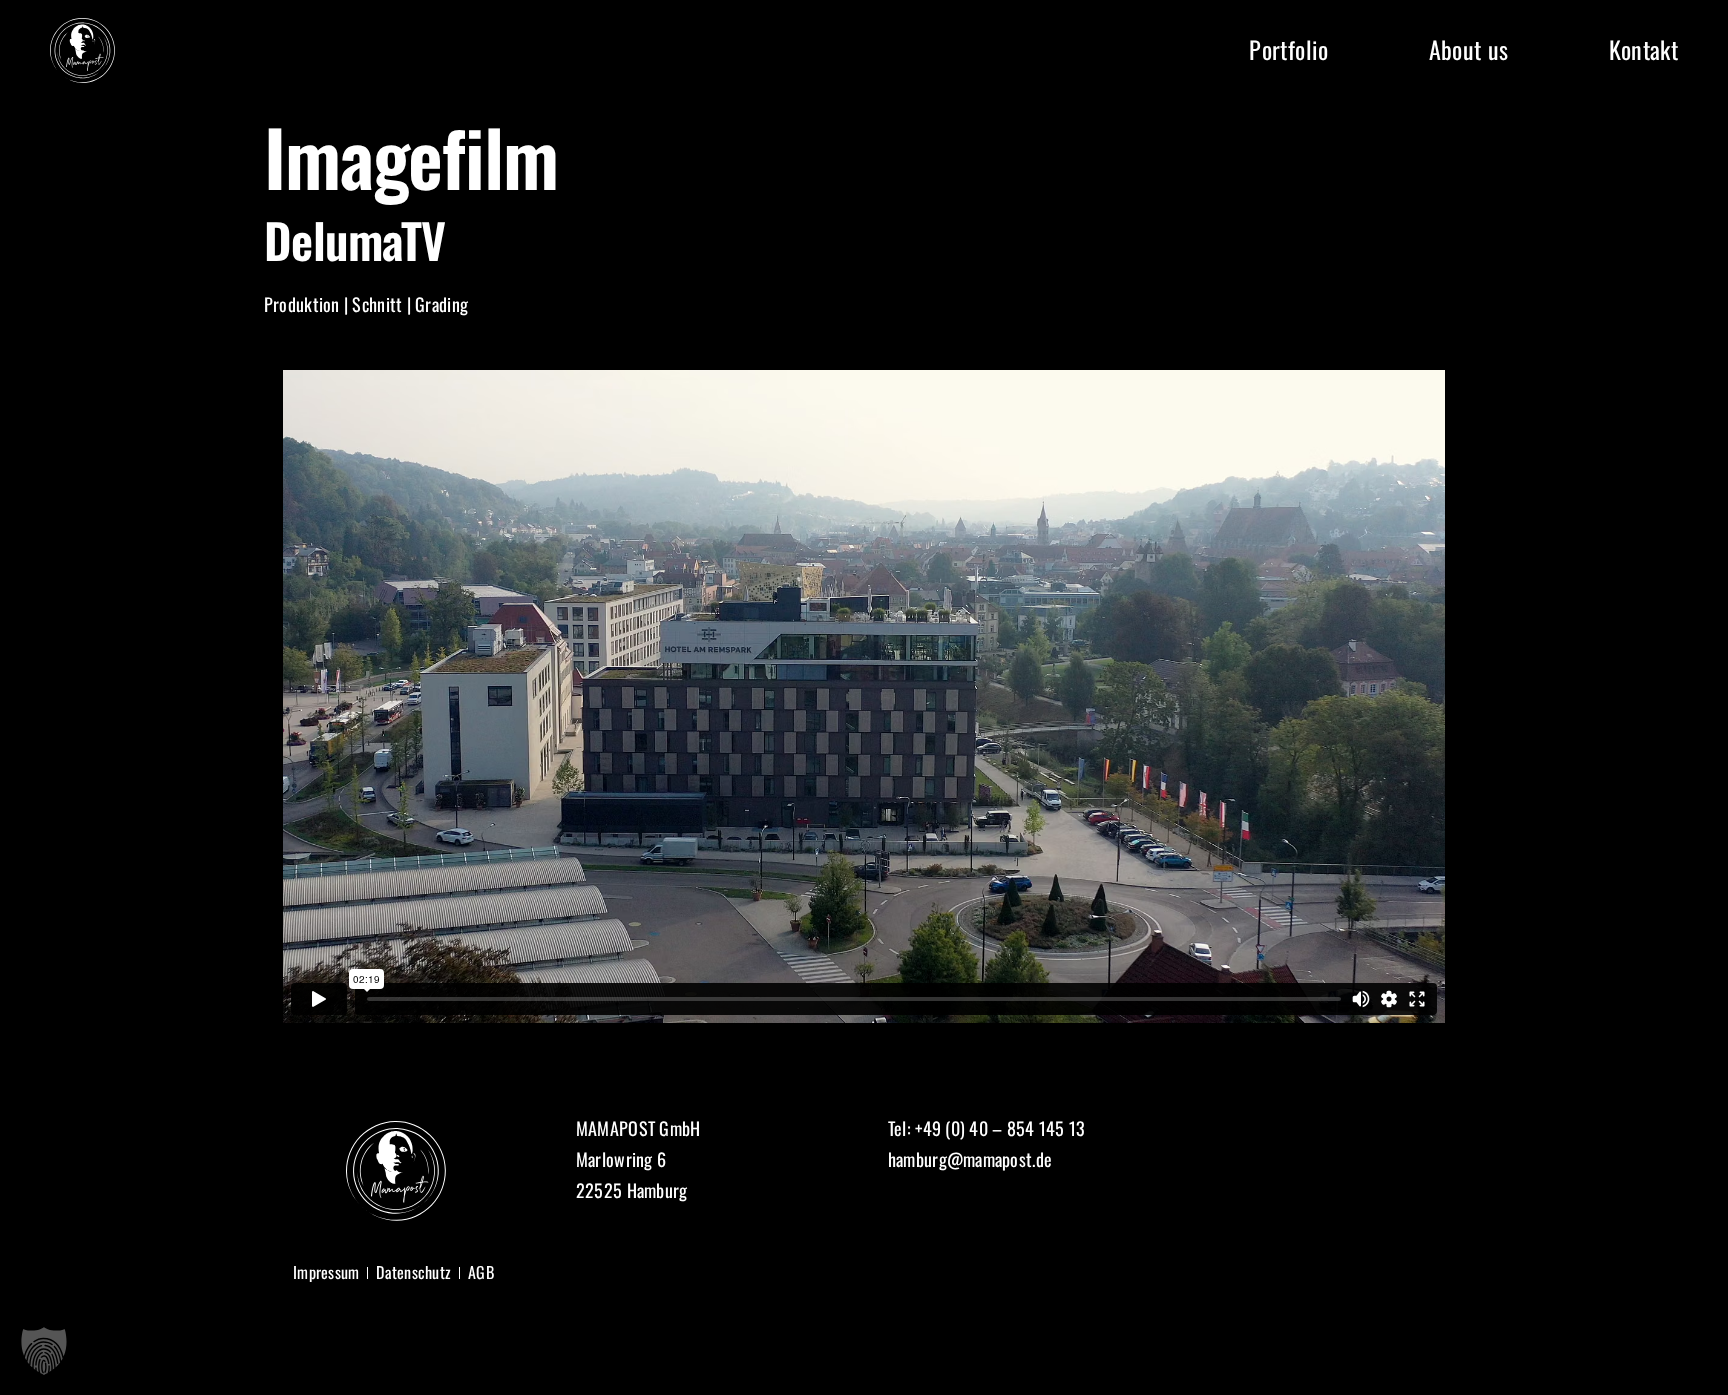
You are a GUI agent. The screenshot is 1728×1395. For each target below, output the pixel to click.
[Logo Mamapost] (82, 27)
